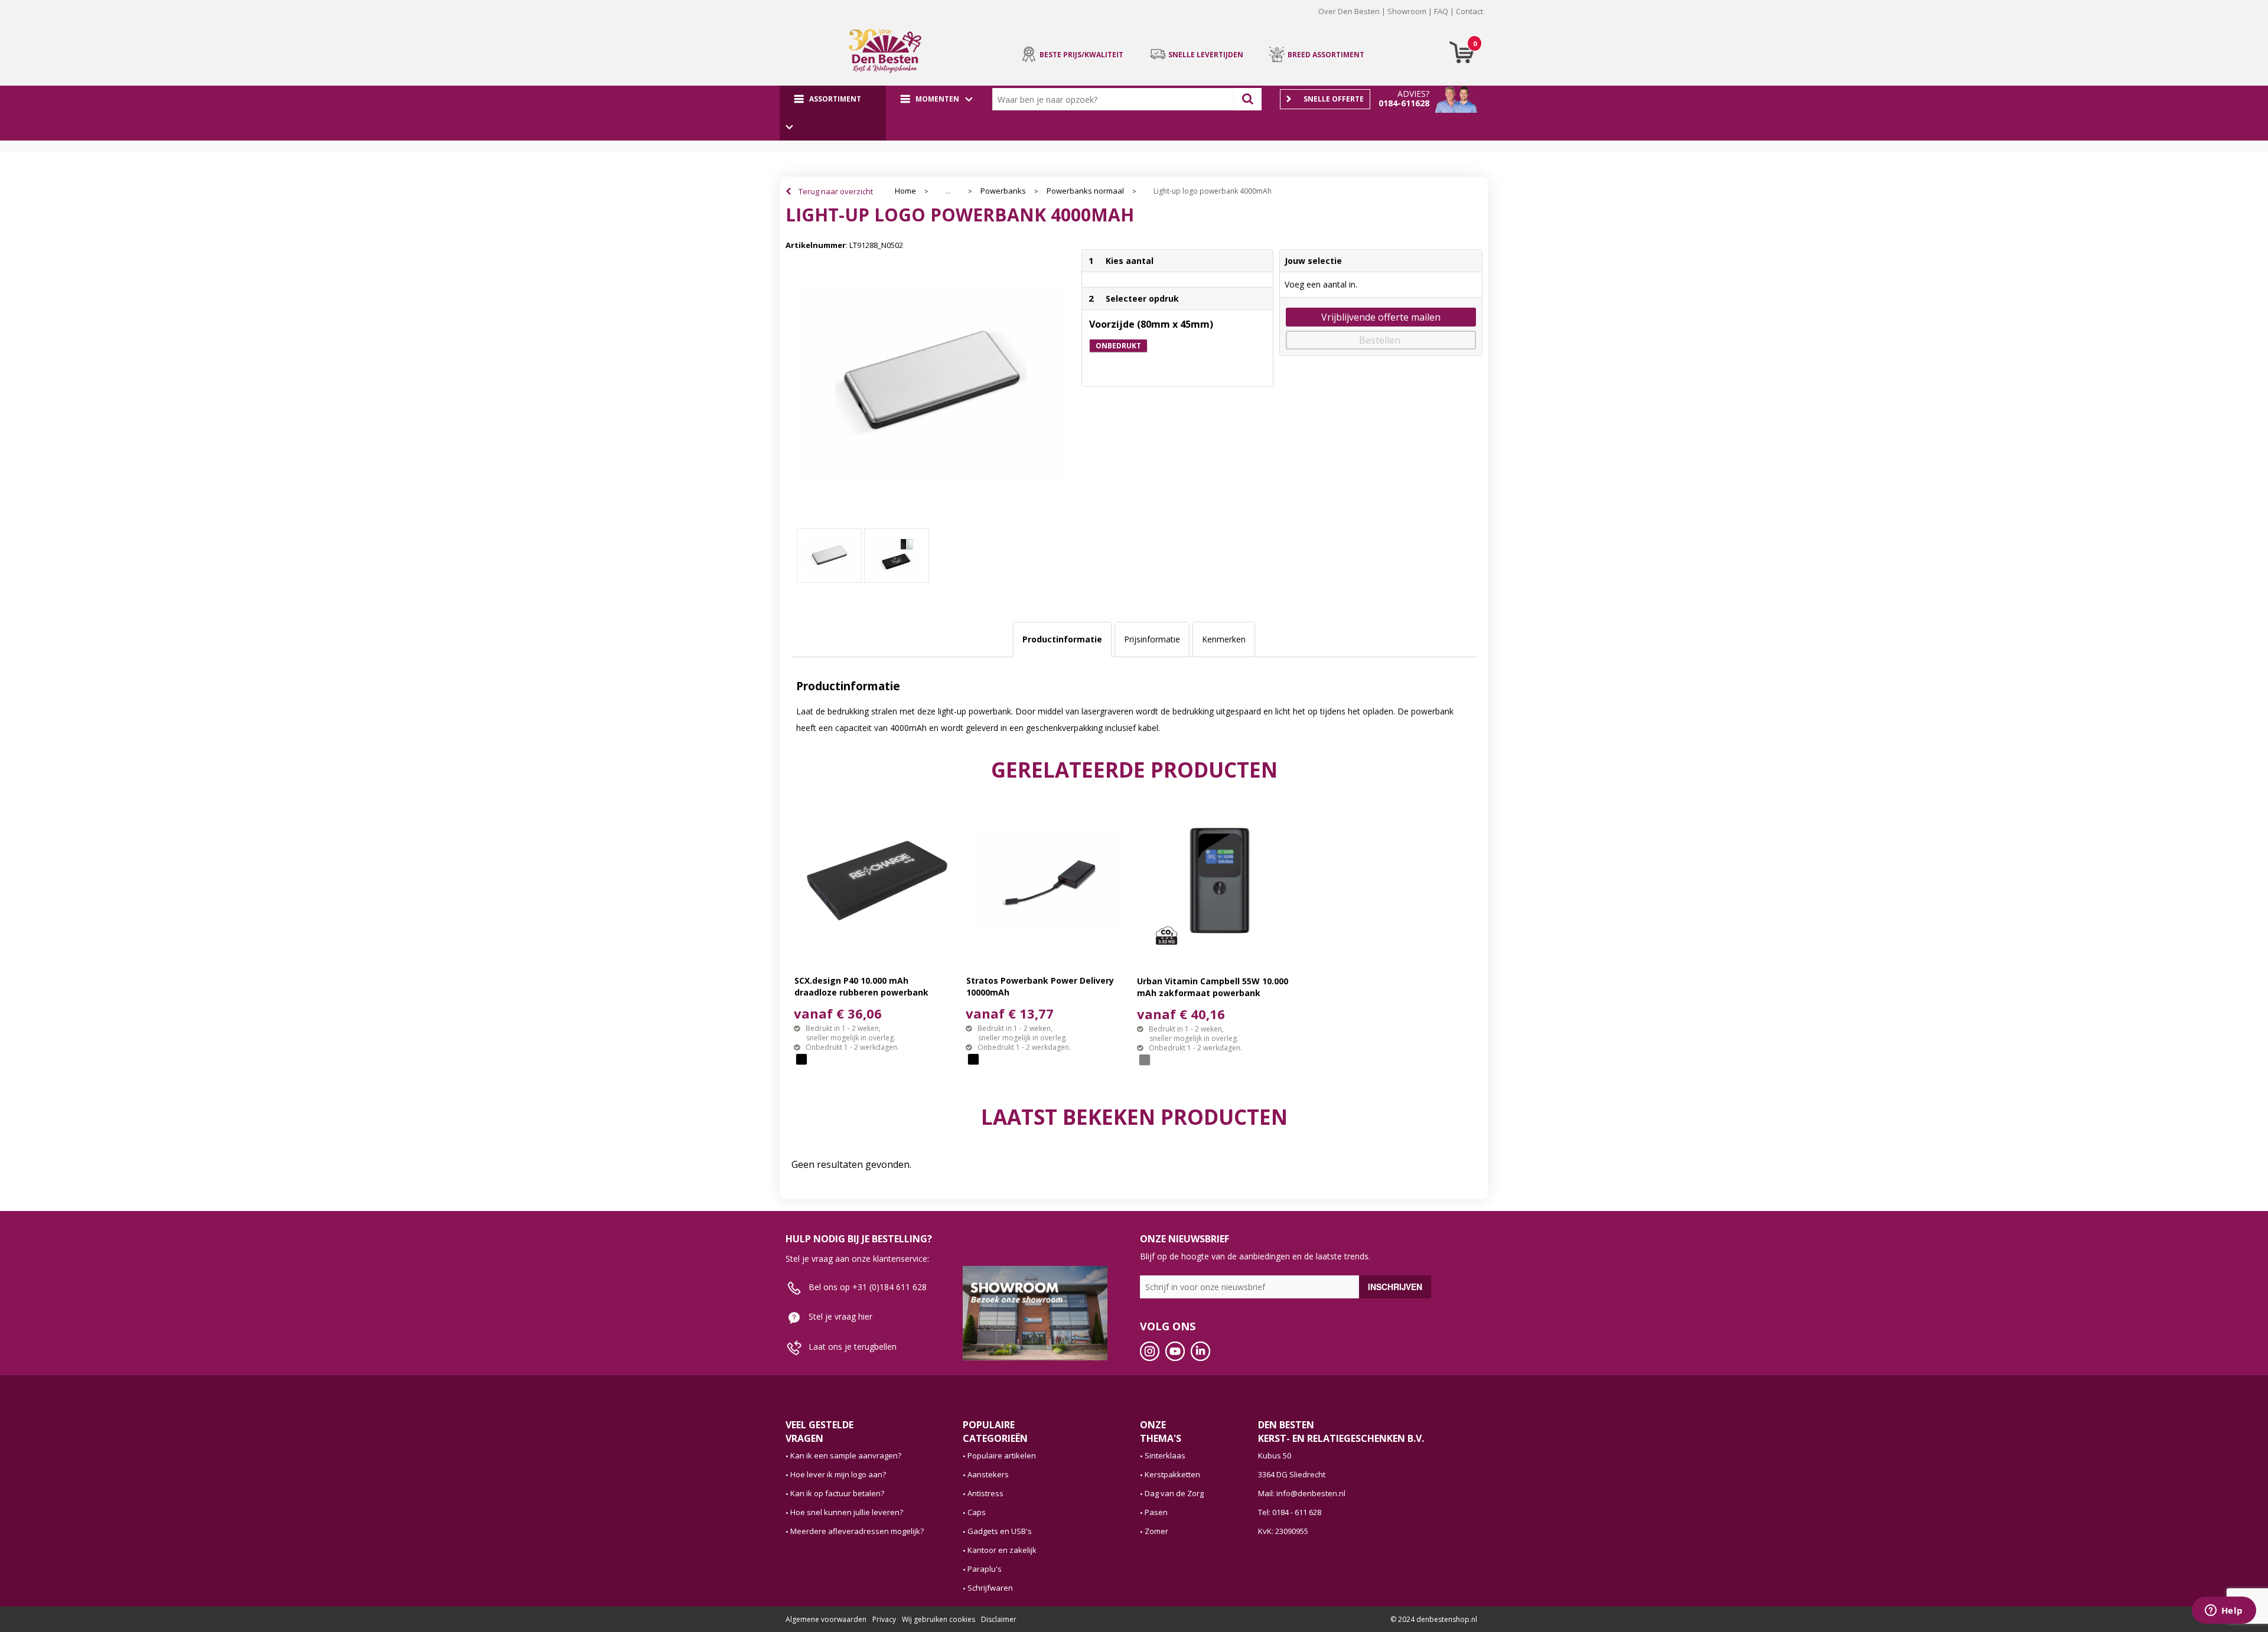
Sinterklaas (1165, 1455)
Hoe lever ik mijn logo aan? (838, 1474)
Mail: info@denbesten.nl (1302, 1493)
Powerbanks (1003, 191)
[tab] (1062, 639)
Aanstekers (988, 1474)
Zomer (1156, 1531)
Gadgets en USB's (1000, 1531)
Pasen (1156, 1512)
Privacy (884, 1619)
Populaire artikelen (1002, 1455)
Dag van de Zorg (1174, 1493)
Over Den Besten (1349, 11)
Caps (977, 1512)
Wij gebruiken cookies (939, 1619)
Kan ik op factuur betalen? (837, 1493)
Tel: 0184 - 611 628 (1290, 1512)
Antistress (985, 1493)
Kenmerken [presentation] (1224, 639)
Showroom (1407, 11)
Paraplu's (985, 1569)
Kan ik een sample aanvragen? (846, 1455)
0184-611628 (1404, 103)
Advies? (1413, 94)
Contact (1469, 11)
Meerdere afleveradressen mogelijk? (857, 1531)
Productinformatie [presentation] (1062, 639)
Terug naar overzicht (836, 191)
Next (1501, 20)
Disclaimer (999, 1619)
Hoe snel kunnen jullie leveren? (847, 1512)
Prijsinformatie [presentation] (1152, 639)
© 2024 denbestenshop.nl (1434, 1619)
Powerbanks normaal (1085, 191)
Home (905, 191)
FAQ (1441, 11)
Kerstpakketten (1172, 1474)
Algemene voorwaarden (826, 1619)
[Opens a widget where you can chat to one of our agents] (2224, 1611)
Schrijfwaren (990, 1588)
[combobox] (1116, 99)
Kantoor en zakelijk (1002, 1550)
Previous (767, 20)
